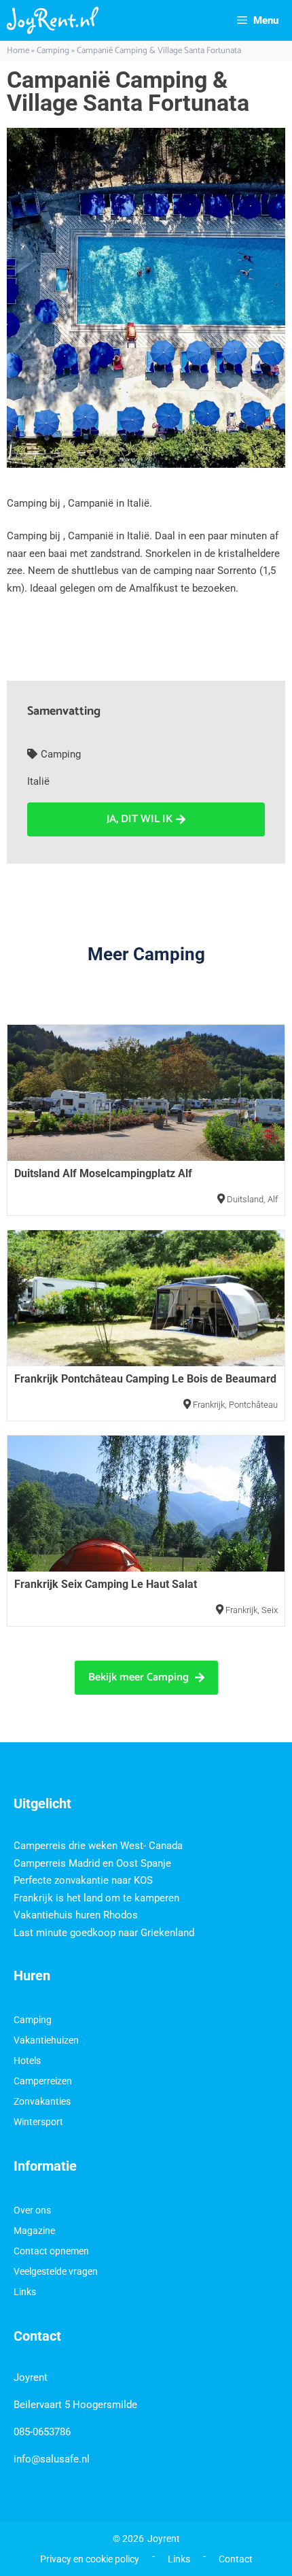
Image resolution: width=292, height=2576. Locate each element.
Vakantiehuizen (46, 2040)
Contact (236, 2559)
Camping (53, 51)
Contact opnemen (51, 2251)
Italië (38, 781)
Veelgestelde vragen (56, 2271)
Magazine (34, 2231)
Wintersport (38, 2122)
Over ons (32, 2210)
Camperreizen (43, 2081)
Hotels (27, 2061)
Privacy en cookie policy (90, 2559)
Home (18, 51)
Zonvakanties (42, 2101)
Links (25, 2292)
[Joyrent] (53, 20)
